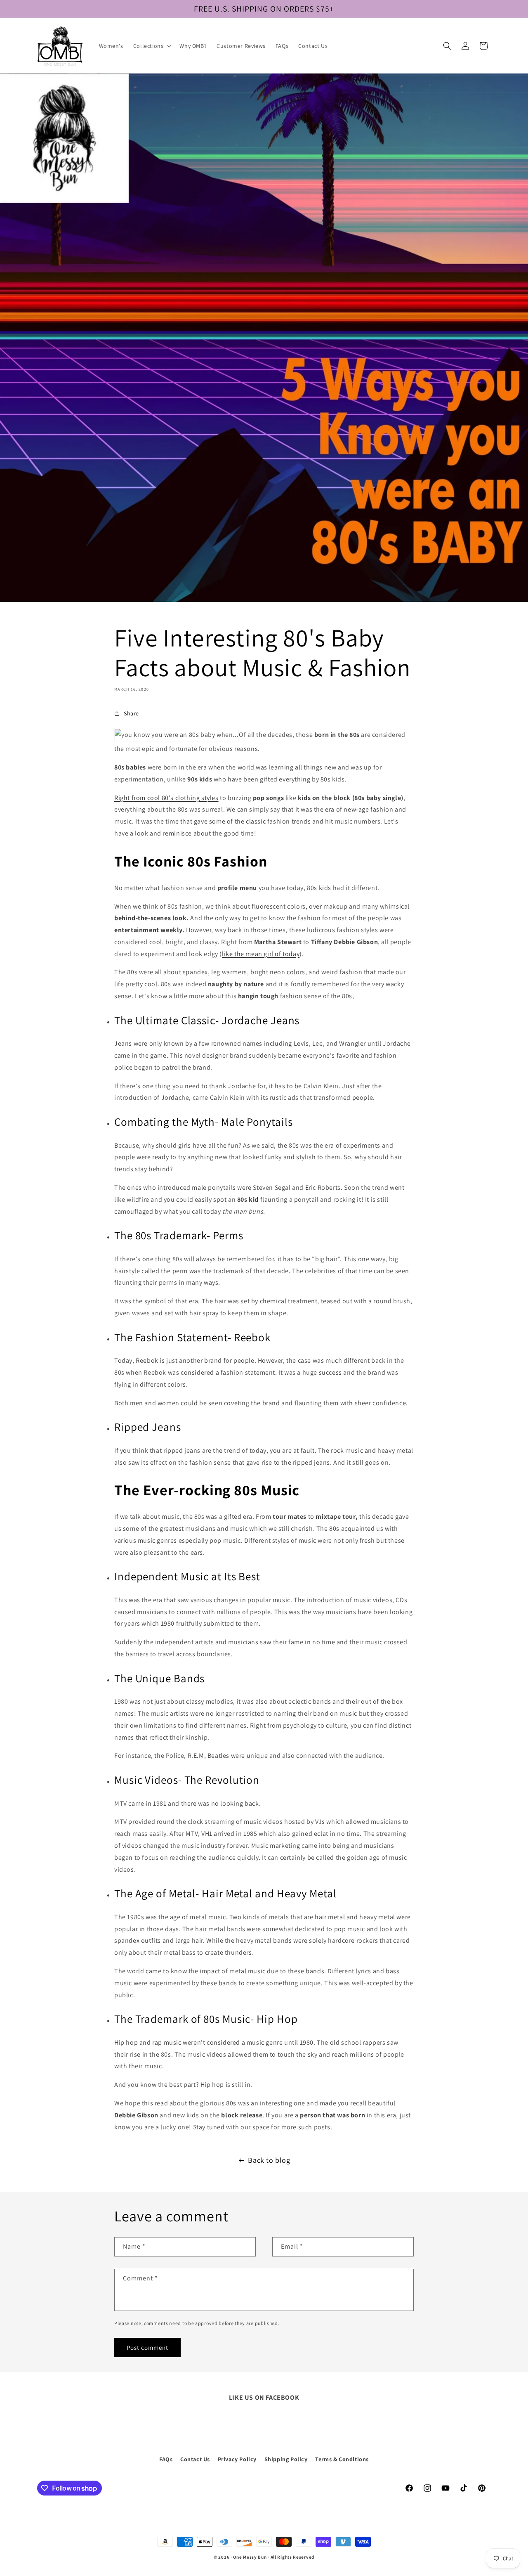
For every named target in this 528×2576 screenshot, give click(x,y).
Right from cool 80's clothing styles (166, 798)
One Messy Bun (250, 2557)
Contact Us (195, 2459)
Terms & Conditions (342, 2459)
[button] (152, 46)
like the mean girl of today (261, 954)
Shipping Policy (286, 2459)
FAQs (166, 2459)
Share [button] (131, 713)
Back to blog (269, 2160)
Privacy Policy (237, 2459)
